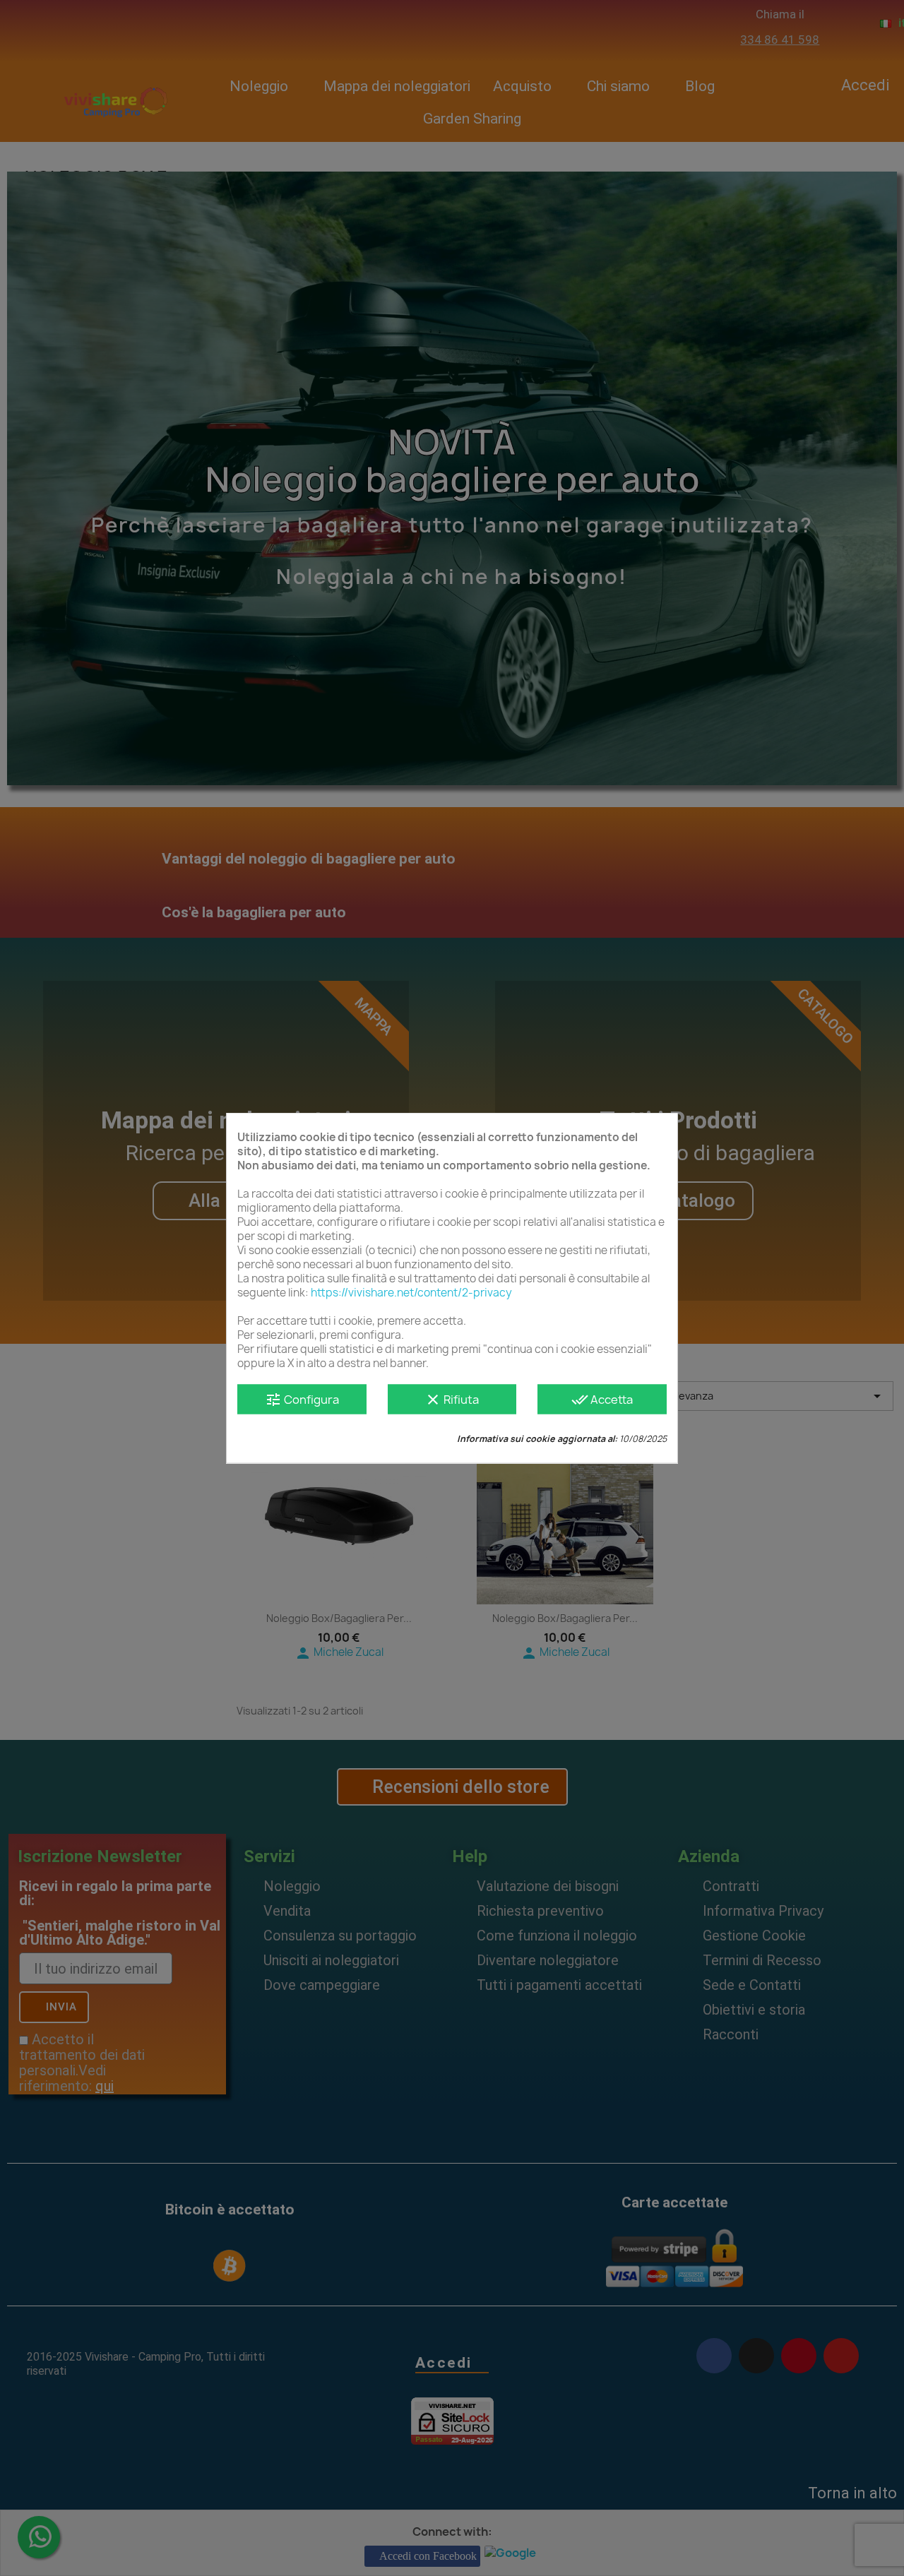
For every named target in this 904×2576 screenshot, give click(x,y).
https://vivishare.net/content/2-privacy (411, 1293)
